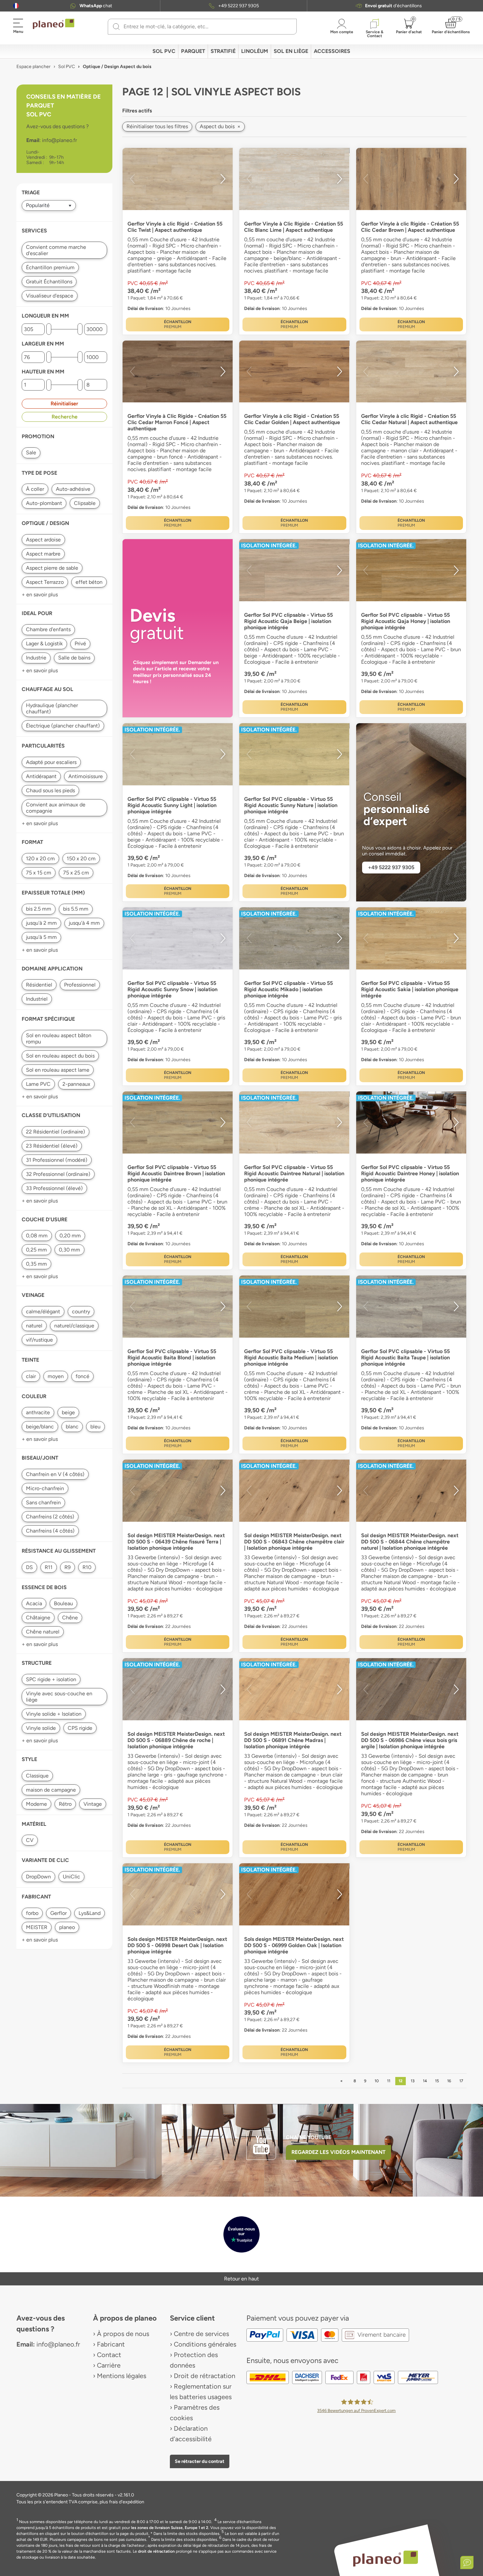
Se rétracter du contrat (200, 2461)
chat (96, 6)
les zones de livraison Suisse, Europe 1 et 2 (170, 2528)
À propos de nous (123, 2334)
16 (449, 2081)
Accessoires (332, 51)
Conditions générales (205, 2344)
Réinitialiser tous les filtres (157, 126)
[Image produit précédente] (132, 179)
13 (413, 2081)
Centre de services (201, 2334)
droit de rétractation (156, 2551)
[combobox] (206, 27)
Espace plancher (34, 67)
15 (437, 2081)
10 (377, 2081)
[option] (178, 179)
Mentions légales (122, 2376)
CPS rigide (80, 1728)
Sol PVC (164, 51)
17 (461, 2081)
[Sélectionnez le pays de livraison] (16, 6)
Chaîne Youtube (309, 2137)
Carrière (109, 2365)
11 (389, 2081)
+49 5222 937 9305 (239, 6)
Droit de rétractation (205, 2376)
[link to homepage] (54, 24)
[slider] (49, 329)
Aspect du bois (220, 126)
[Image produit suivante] (223, 179)
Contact (109, 2355)
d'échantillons (393, 6)
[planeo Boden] (386, 2558)
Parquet (193, 51)
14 (425, 2081)
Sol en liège (291, 51)
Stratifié (223, 51)
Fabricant (111, 2344)
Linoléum (255, 51)
